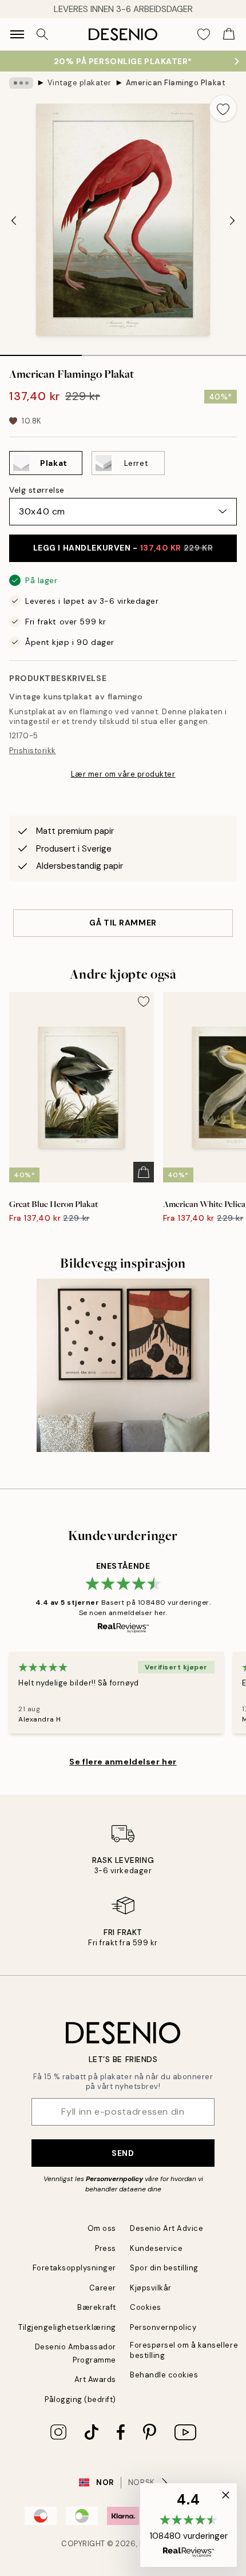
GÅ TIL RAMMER (123, 923)
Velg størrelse (37, 490)
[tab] (41, 351)
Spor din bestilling (164, 2268)
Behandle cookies (164, 2375)
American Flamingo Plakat (176, 83)
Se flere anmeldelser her (123, 1762)
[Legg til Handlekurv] (144, 1172)
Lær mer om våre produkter (123, 774)
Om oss (102, 2228)
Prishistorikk (33, 751)
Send (123, 2153)
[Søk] (42, 34)
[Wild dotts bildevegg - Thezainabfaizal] (123, 1365)
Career (103, 2288)
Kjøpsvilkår (151, 2288)
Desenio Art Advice (166, 2228)
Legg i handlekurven (123, 548)
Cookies (146, 2307)
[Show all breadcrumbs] (21, 83)
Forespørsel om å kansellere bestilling (184, 2350)
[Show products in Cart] (229, 34)
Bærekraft (97, 2307)
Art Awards (95, 2379)
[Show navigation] (17, 34)
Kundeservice (156, 2248)
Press (106, 2248)
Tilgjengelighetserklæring (67, 2327)
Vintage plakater (80, 83)
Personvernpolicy (114, 2179)
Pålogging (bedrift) (80, 2399)
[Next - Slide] (232, 221)
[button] (189, 2525)
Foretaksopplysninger (74, 2268)
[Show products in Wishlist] (204, 34)
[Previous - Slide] (14, 221)
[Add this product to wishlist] (223, 108)
